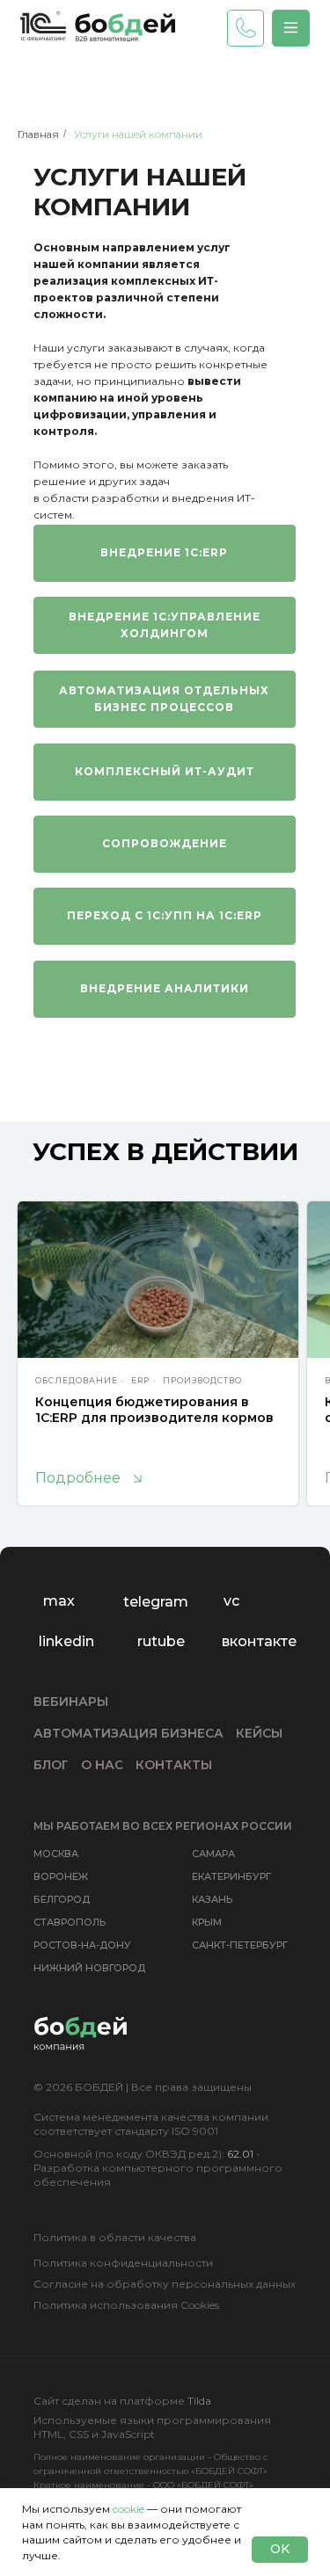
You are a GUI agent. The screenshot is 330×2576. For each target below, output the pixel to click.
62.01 (240, 2154)
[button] (290, 28)
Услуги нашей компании (138, 134)
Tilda (199, 2401)
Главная (38, 134)
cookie (128, 2509)
